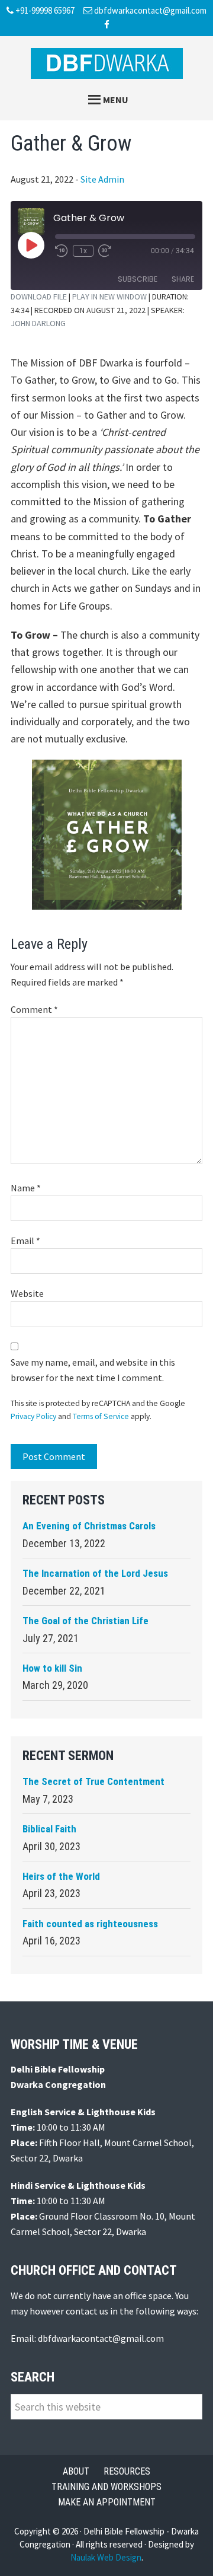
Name (26, 1188)
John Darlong (38, 323)
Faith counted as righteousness (90, 1924)
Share (183, 279)
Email (25, 1241)
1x (83, 251)
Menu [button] (116, 100)
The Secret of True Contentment (93, 1781)
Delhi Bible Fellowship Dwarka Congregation (106, 63)
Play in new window (109, 297)
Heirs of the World (61, 1876)
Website (27, 1293)
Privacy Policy (33, 1416)
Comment (34, 1009)
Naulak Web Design (106, 2557)
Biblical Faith (49, 1829)
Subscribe (138, 279)
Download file (39, 297)
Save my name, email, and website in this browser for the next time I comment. (93, 1370)
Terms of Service (101, 1416)
